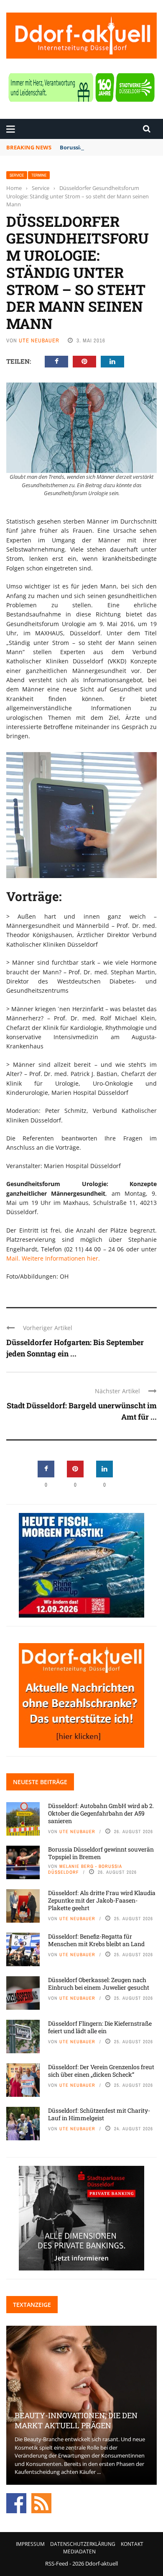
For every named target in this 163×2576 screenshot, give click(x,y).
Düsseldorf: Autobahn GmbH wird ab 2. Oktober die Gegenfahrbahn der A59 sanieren (101, 1813)
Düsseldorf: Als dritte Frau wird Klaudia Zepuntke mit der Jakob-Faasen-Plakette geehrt (102, 1900)
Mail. (13, 1258)
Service (17, 175)
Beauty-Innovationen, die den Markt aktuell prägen (76, 2420)
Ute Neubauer (39, 340)
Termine (39, 175)
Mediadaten (79, 2552)
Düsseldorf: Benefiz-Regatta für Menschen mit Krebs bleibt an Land (96, 1940)
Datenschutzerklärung (83, 2544)
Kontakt (132, 2544)
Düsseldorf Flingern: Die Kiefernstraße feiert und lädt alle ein (100, 2027)
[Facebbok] (16, 2502)
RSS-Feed (57, 2563)
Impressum (30, 2544)
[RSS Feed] (41, 2502)
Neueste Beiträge (40, 1782)
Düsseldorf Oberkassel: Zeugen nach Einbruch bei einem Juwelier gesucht (99, 1984)
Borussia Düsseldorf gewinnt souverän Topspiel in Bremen (101, 1853)
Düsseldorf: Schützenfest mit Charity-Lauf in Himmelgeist (99, 2114)
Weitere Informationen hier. (60, 1258)
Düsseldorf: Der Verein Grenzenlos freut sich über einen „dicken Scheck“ (101, 2071)
